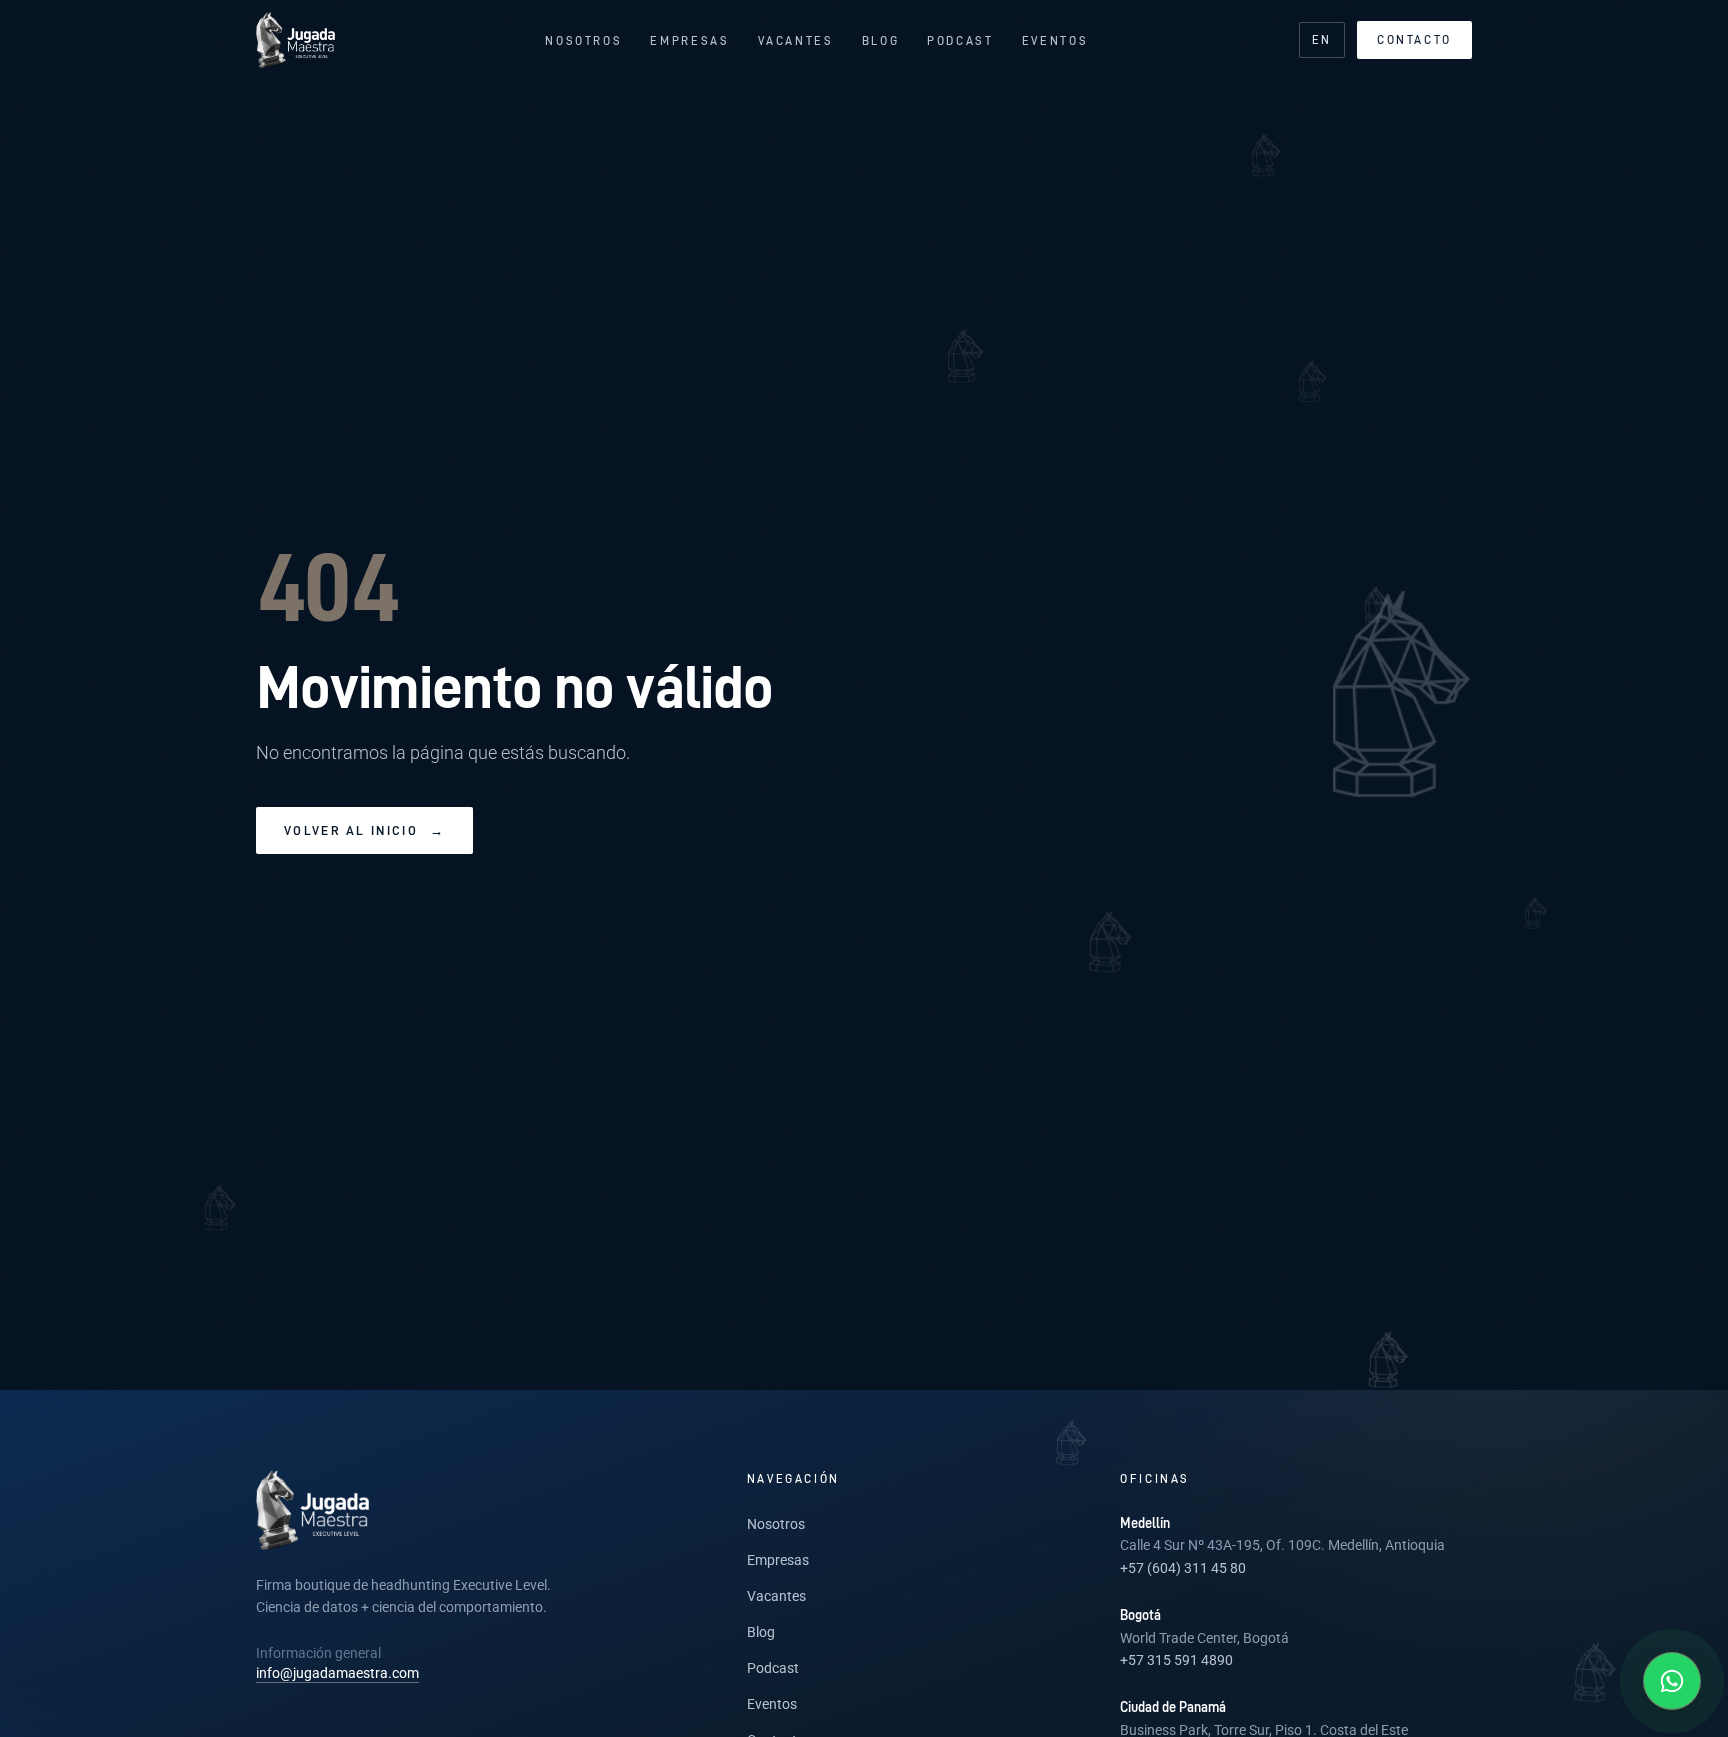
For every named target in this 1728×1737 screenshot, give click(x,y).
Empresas (689, 40)
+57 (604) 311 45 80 (1183, 1568)
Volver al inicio (364, 830)
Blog (881, 40)
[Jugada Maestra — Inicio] (295, 40)
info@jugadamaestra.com (337, 1673)
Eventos (1055, 40)
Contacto (1414, 39)
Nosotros (583, 40)
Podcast (960, 40)
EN (1322, 39)
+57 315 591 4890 (1176, 1660)
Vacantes (796, 40)
